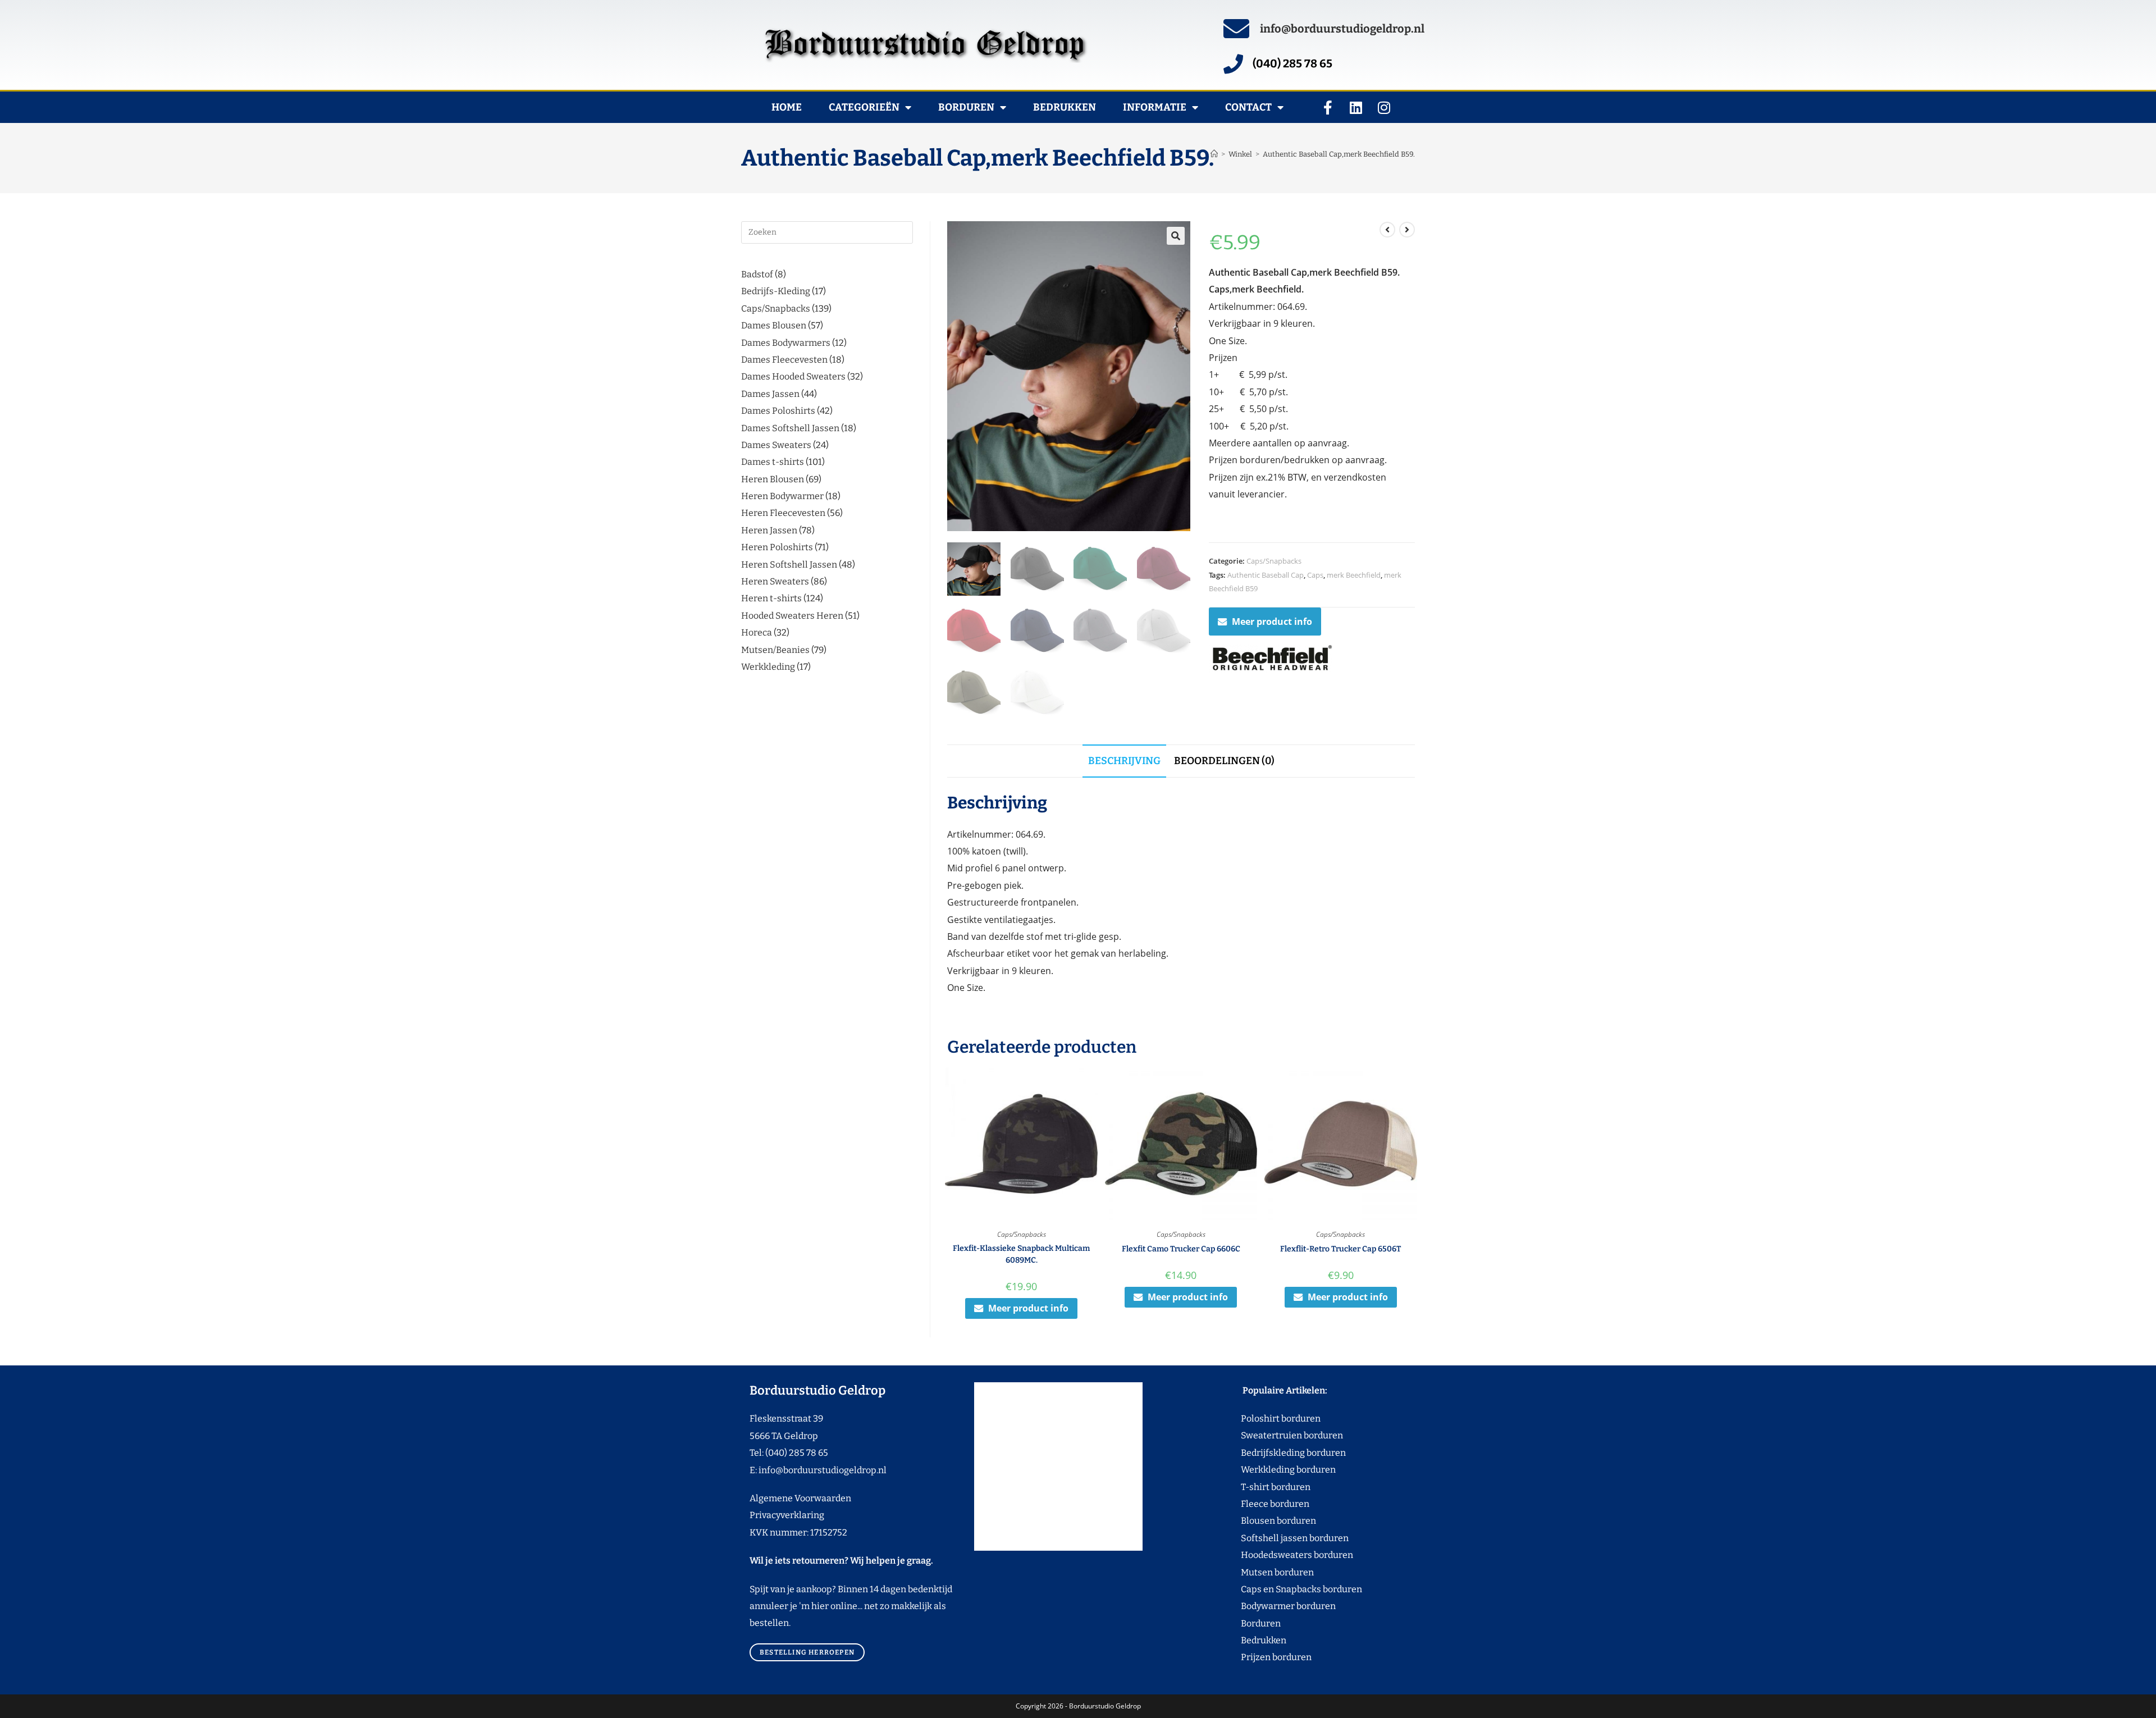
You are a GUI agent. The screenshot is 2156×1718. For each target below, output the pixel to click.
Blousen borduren (1257, 1521)
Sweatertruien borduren (1271, 1435)
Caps (1315, 575)
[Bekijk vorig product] (1387, 230)
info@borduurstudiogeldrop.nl (1342, 29)
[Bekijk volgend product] (1407, 230)
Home (787, 107)
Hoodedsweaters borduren (1276, 1555)
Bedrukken (1065, 107)
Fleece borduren (1254, 1504)
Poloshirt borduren (1275, 1418)
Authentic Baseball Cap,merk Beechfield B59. (1339, 154)
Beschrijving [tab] (1124, 761)
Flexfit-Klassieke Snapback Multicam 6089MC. (1021, 1254)
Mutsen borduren (1273, 1572)
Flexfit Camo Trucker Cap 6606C (1181, 1249)
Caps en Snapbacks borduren (1280, 1589)
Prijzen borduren (1255, 1657)
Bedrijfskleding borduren (1272, 1453)
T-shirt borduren (1255, 1487)
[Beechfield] (1271, 659)
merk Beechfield (1354, 575)
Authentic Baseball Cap (1266, 575)
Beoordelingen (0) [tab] (1224, 761)
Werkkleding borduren (1267, 1470)
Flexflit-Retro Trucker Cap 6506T (1340, 1249)
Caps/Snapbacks (1274, 561)
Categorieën (864, 107)
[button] (1176, 236)
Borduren (966, 107)
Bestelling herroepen (807, 1652)
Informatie (1155, 107)
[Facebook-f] (1328, 107)
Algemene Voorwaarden (800, 1498)
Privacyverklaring (787, 1515)
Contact (1248, 107)
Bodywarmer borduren (1267, 1606)
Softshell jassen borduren (1274, 1538)
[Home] (1214, 154)
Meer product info (1272, 622)
